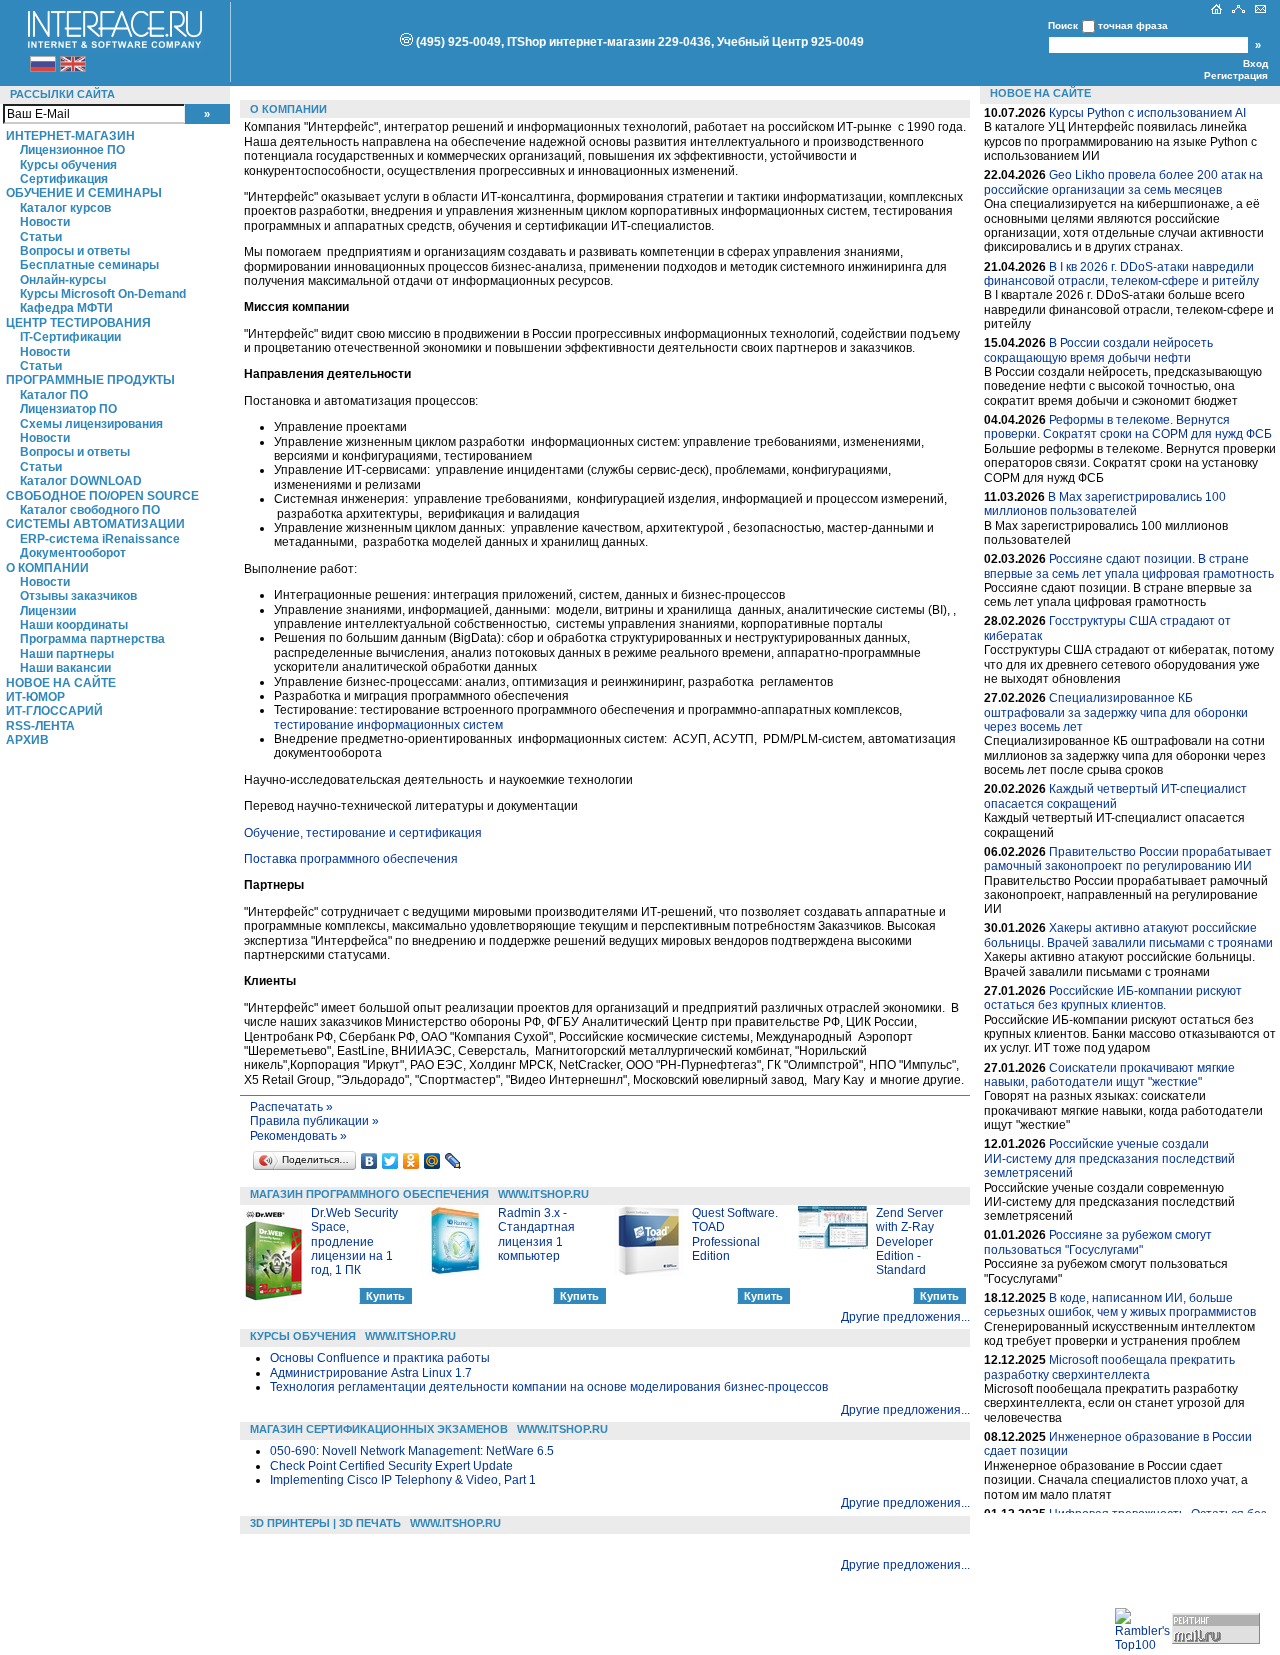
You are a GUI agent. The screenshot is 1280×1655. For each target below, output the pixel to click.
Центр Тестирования (78, 323)
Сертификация (64, 179)
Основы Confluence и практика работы (380, 1358)
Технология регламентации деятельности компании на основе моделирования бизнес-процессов (549, 1387)
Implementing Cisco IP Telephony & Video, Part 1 (403, 1480)
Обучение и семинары (84, 193)
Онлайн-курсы (63, 280)
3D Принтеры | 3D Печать (325, 1523)
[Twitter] (390, 1161)
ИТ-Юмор (35, 697)
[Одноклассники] (411, 1161)
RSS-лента (40, 726)
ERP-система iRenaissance (100, 539)
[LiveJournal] (453, 1161)
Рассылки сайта (62, 94)
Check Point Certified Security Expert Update (391, 1466)
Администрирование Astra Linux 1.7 (371, 1373)
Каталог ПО (54, 395)
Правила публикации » (314, 1121)
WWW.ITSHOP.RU (543, 1194)
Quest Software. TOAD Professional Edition (735, 1234)
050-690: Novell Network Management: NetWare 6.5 (412, 1451)
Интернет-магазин (70, 136)
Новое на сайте (61, 683)
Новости (45, 222)
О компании (47, 568)
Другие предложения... (905, 1317)
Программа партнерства (92, 639)
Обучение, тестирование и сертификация (363, 833)
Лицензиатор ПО (68, 409)
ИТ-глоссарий (54, 711)
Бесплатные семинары (89, 265)
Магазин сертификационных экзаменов (379, 1429)
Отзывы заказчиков (78, 596)
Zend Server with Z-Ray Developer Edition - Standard (909, 1242)
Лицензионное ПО (72, 150)
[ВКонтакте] (369, 1161)
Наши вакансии (65, 668)
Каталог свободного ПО (90, 510)
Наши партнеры (67, 654)
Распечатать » (291, 1107)
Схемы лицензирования (91, 424)
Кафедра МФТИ (66, 308)
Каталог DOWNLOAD (81, 481)
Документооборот (73, 553)
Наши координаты (74, 625)
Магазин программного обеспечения (369, 1194)
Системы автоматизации (95, 524)
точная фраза (1133, 25)
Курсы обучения (68, 165)
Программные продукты (90, 380)
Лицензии (48, 611)
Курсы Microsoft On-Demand (103, 294)
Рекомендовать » (298, 1136)
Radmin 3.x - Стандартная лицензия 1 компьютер (536, 1234)
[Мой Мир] (432, 1161)
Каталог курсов (65, 208)
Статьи (41, 237)
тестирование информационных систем (388, 725)
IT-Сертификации (70, 337)
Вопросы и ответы (75, 251)
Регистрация (1236, 75)
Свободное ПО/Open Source (102, 496)
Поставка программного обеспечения (351, 859)
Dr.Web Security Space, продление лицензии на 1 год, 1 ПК (354, 1242)
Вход (1255, 63)
